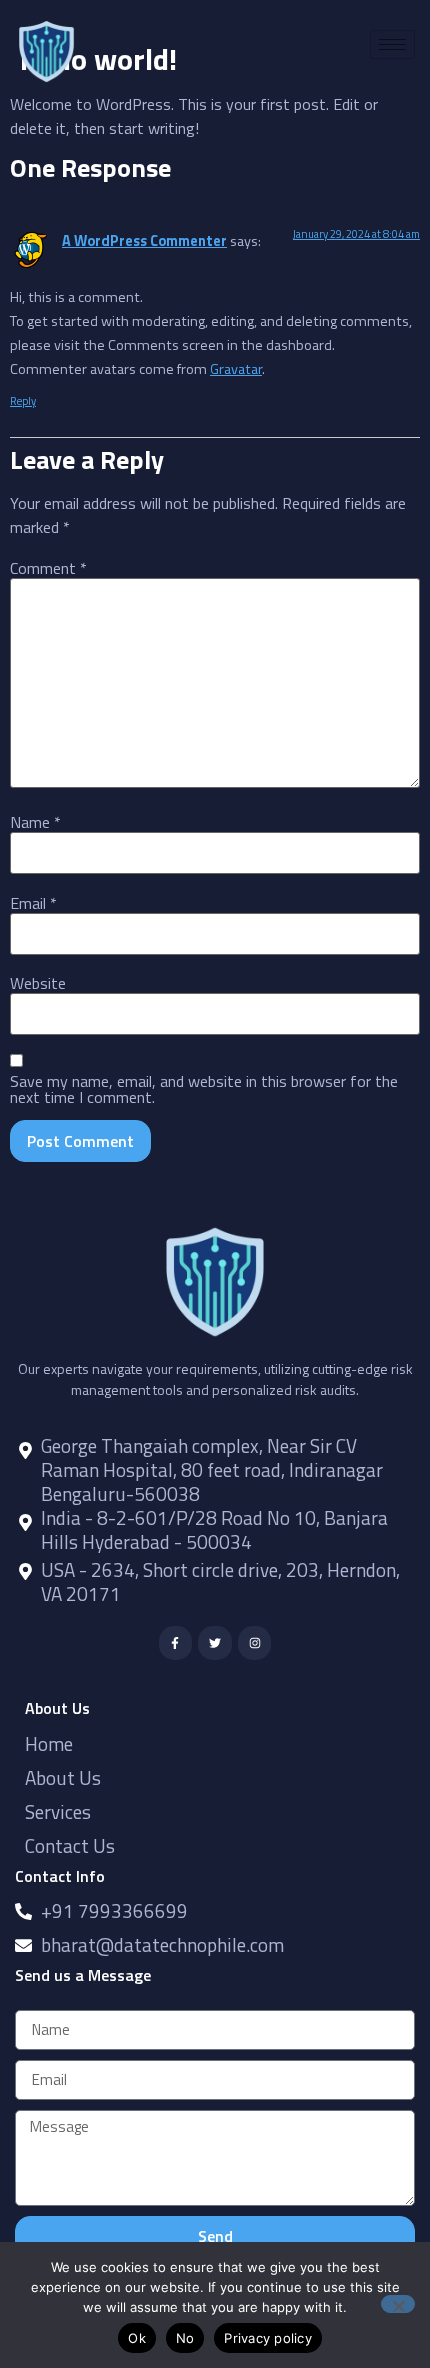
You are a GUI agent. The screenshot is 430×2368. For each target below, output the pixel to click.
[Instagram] (255, 1643)
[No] (398, 2304)
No (185, 2338)
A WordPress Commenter (144, 241)
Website (38, 983)
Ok (137, 2338)
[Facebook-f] (176, 1643)
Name (35, 822)
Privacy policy (268, 2338)
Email (33, 903)
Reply (23, 401)
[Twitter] (215, 1643)
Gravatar (236, 369)
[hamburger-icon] (392, 44)
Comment (48, 568)
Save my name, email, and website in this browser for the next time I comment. (204, 1089)
